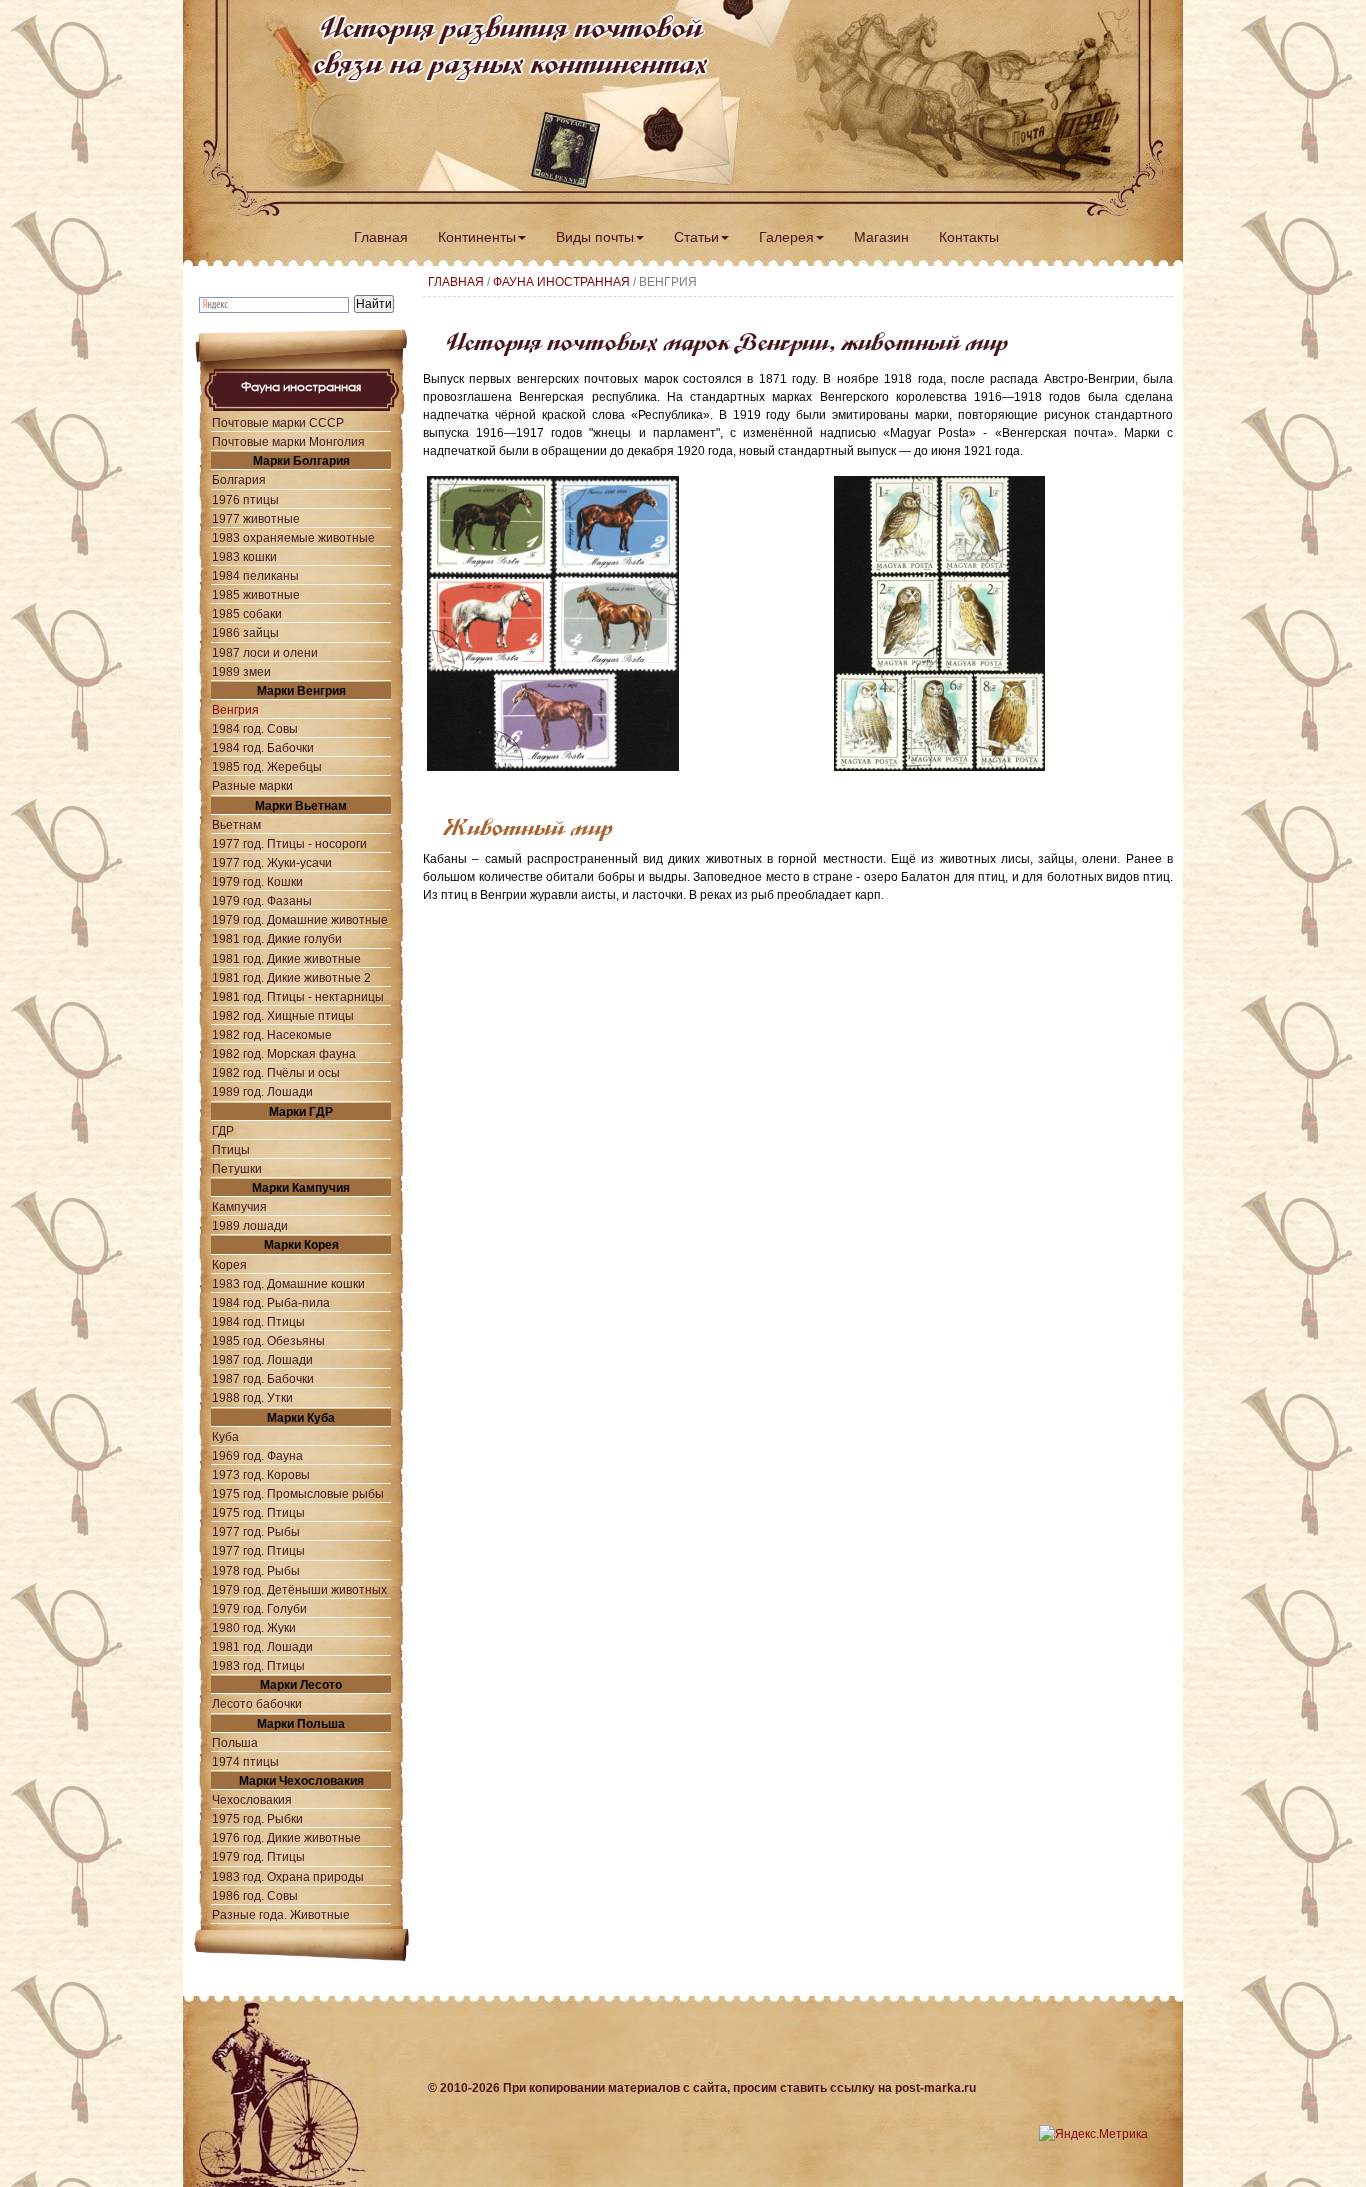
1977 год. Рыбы (256, 1531)
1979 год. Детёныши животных (299, 1589)
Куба (225, 1436)
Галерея (786, 237)
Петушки (237, 1168)
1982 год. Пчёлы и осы (276, 1072)
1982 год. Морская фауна (284, 1053)
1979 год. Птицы (258, 1856)
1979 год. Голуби (259, 1608)
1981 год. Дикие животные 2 (291, 977)
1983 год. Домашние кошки (288, 1283)
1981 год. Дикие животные (286, 958)
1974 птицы (245, 1761)
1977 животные (256, 518)
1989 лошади (250, 1225)
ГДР (223, 1130)
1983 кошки (244, 556)
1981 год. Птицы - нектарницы (298, 996)
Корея (229, 1264)
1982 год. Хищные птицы (283, 1015)
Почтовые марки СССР (278, 422)
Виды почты (595, 237)
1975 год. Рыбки (257, 1818)
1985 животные (256, 594)
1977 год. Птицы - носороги (289, 843)
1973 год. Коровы (261, 1474)
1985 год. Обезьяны (268, 1340)
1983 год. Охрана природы (288, 1876)
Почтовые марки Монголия (288, 441)
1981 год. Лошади (262, 1646)
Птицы (231, 1149)
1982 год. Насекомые (272, 1034)
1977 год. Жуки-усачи (272, 862)
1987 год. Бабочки (263, 1378)
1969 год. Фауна (257, 1455)
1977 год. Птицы (258, 1550)
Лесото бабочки (257, 1703)
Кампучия (239, 1206)
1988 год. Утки (252, 1397)
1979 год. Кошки (257, 881)
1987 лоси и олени (265, 652)
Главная (381, 237)
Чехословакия (252, 1799)
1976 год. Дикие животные (286, 1837)
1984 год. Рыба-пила (271, 1302)
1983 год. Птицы (258, 1665)
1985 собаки (247, 613)
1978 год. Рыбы (256, 1570)
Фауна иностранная (561, 282)
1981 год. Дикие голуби (277, 938)
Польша (235, 1742)
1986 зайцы (245, 632)
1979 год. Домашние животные (300, 919)
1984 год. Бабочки (263, 747)
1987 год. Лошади (262, 1359)
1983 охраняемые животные (293, 537)
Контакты (969, 237)
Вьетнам (236, 824)
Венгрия (235, 709)
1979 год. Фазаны (262, 900)
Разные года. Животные (281, 1914)
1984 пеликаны (255, 575)
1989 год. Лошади (262, 1091)
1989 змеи (241, 671)
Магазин (881, 237)
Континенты (477, 237)
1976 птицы (245, 499)
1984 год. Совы (255, 728)
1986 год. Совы (255, 1895)
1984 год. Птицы (258, 1321)
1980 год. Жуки (254, 1627)
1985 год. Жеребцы (267, 766)
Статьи (696, 237)
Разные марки (252, 785)
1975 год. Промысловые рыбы (298, 1493)
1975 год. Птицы (258, 1512)
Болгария (239, 479)
